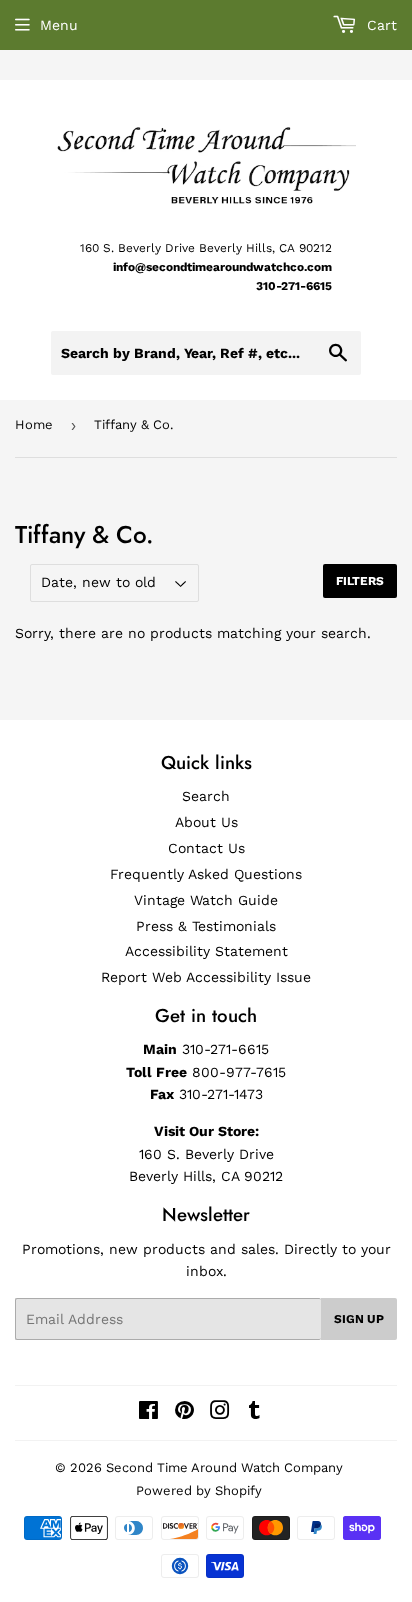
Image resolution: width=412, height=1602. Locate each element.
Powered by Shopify (199, 1490)
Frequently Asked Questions (206, 874)
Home (34, 424)
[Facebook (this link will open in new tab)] (148, 1413)
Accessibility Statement (206, 951)
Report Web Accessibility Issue (206, 977)
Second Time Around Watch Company (224, 1467)
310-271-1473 (221, 1094)
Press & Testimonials (206, 926)
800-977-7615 (239, 1072)
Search (206, 796)
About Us (206, 822)
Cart (379, 25)
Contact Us (206, 848)
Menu (59, 25)
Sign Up (359, 1319)
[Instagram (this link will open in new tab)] (220, 1413)
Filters (360, 581)
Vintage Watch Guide (206, 900)
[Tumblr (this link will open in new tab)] (254, 1413)
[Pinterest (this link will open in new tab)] (184, 1413)
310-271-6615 (294, 286)
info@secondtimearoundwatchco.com (222, 267)
